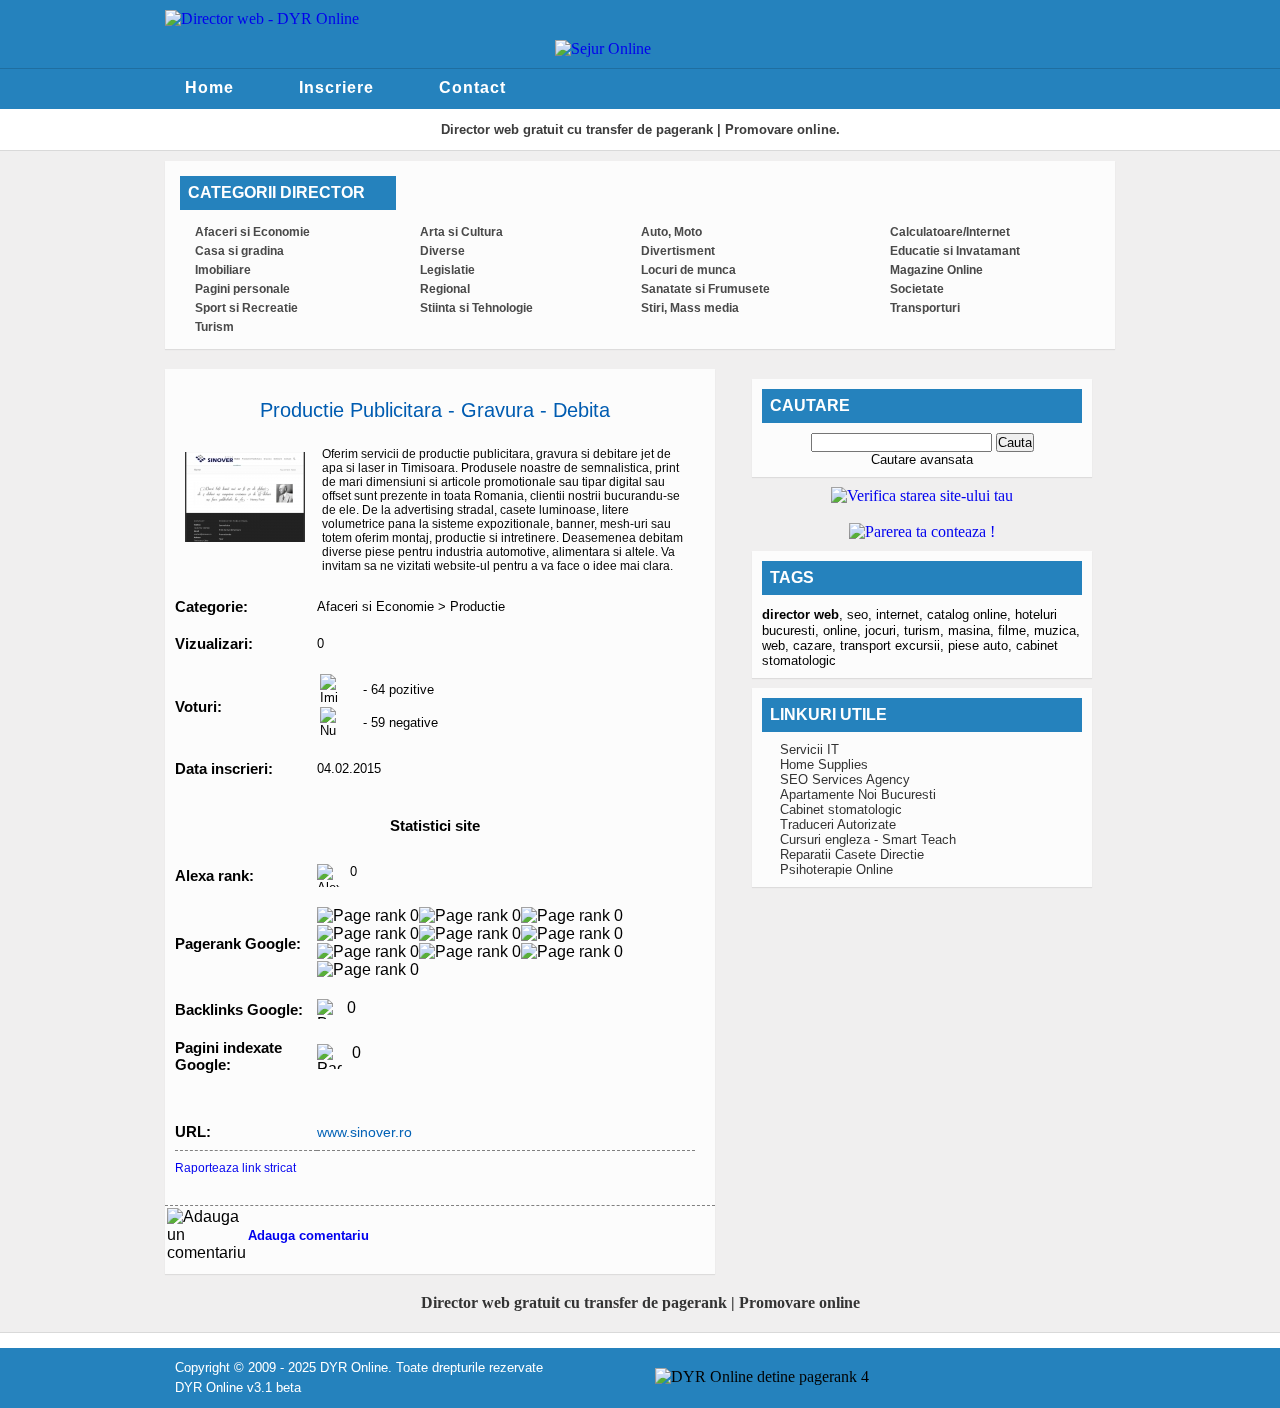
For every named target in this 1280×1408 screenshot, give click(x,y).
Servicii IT (809, 749)
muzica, (1057, 630)
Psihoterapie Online (836, 869)
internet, (901, 614)
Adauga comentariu (308, 1235)
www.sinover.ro (364, 1132)
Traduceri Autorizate (838, 824)
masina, (973, 630)
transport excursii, (894, 645)
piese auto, (982, 645)
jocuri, (884, 630)
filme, (1016, 630)
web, (777, 645)
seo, (861, 614)
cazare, (816, 645)
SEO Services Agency (845, 779)
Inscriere (336, 87)
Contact (472, 87)
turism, (926, 630)
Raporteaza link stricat (235, 1168)
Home (209, 87)
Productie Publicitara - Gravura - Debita (435, 410)
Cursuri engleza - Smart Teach (868, 839)
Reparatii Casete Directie (852, 854)
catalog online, (971, 614)
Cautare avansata (922, 459)
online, (844, 630)
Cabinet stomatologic (841, 809)
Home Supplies (824, 764)
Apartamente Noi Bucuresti (858, 794)
